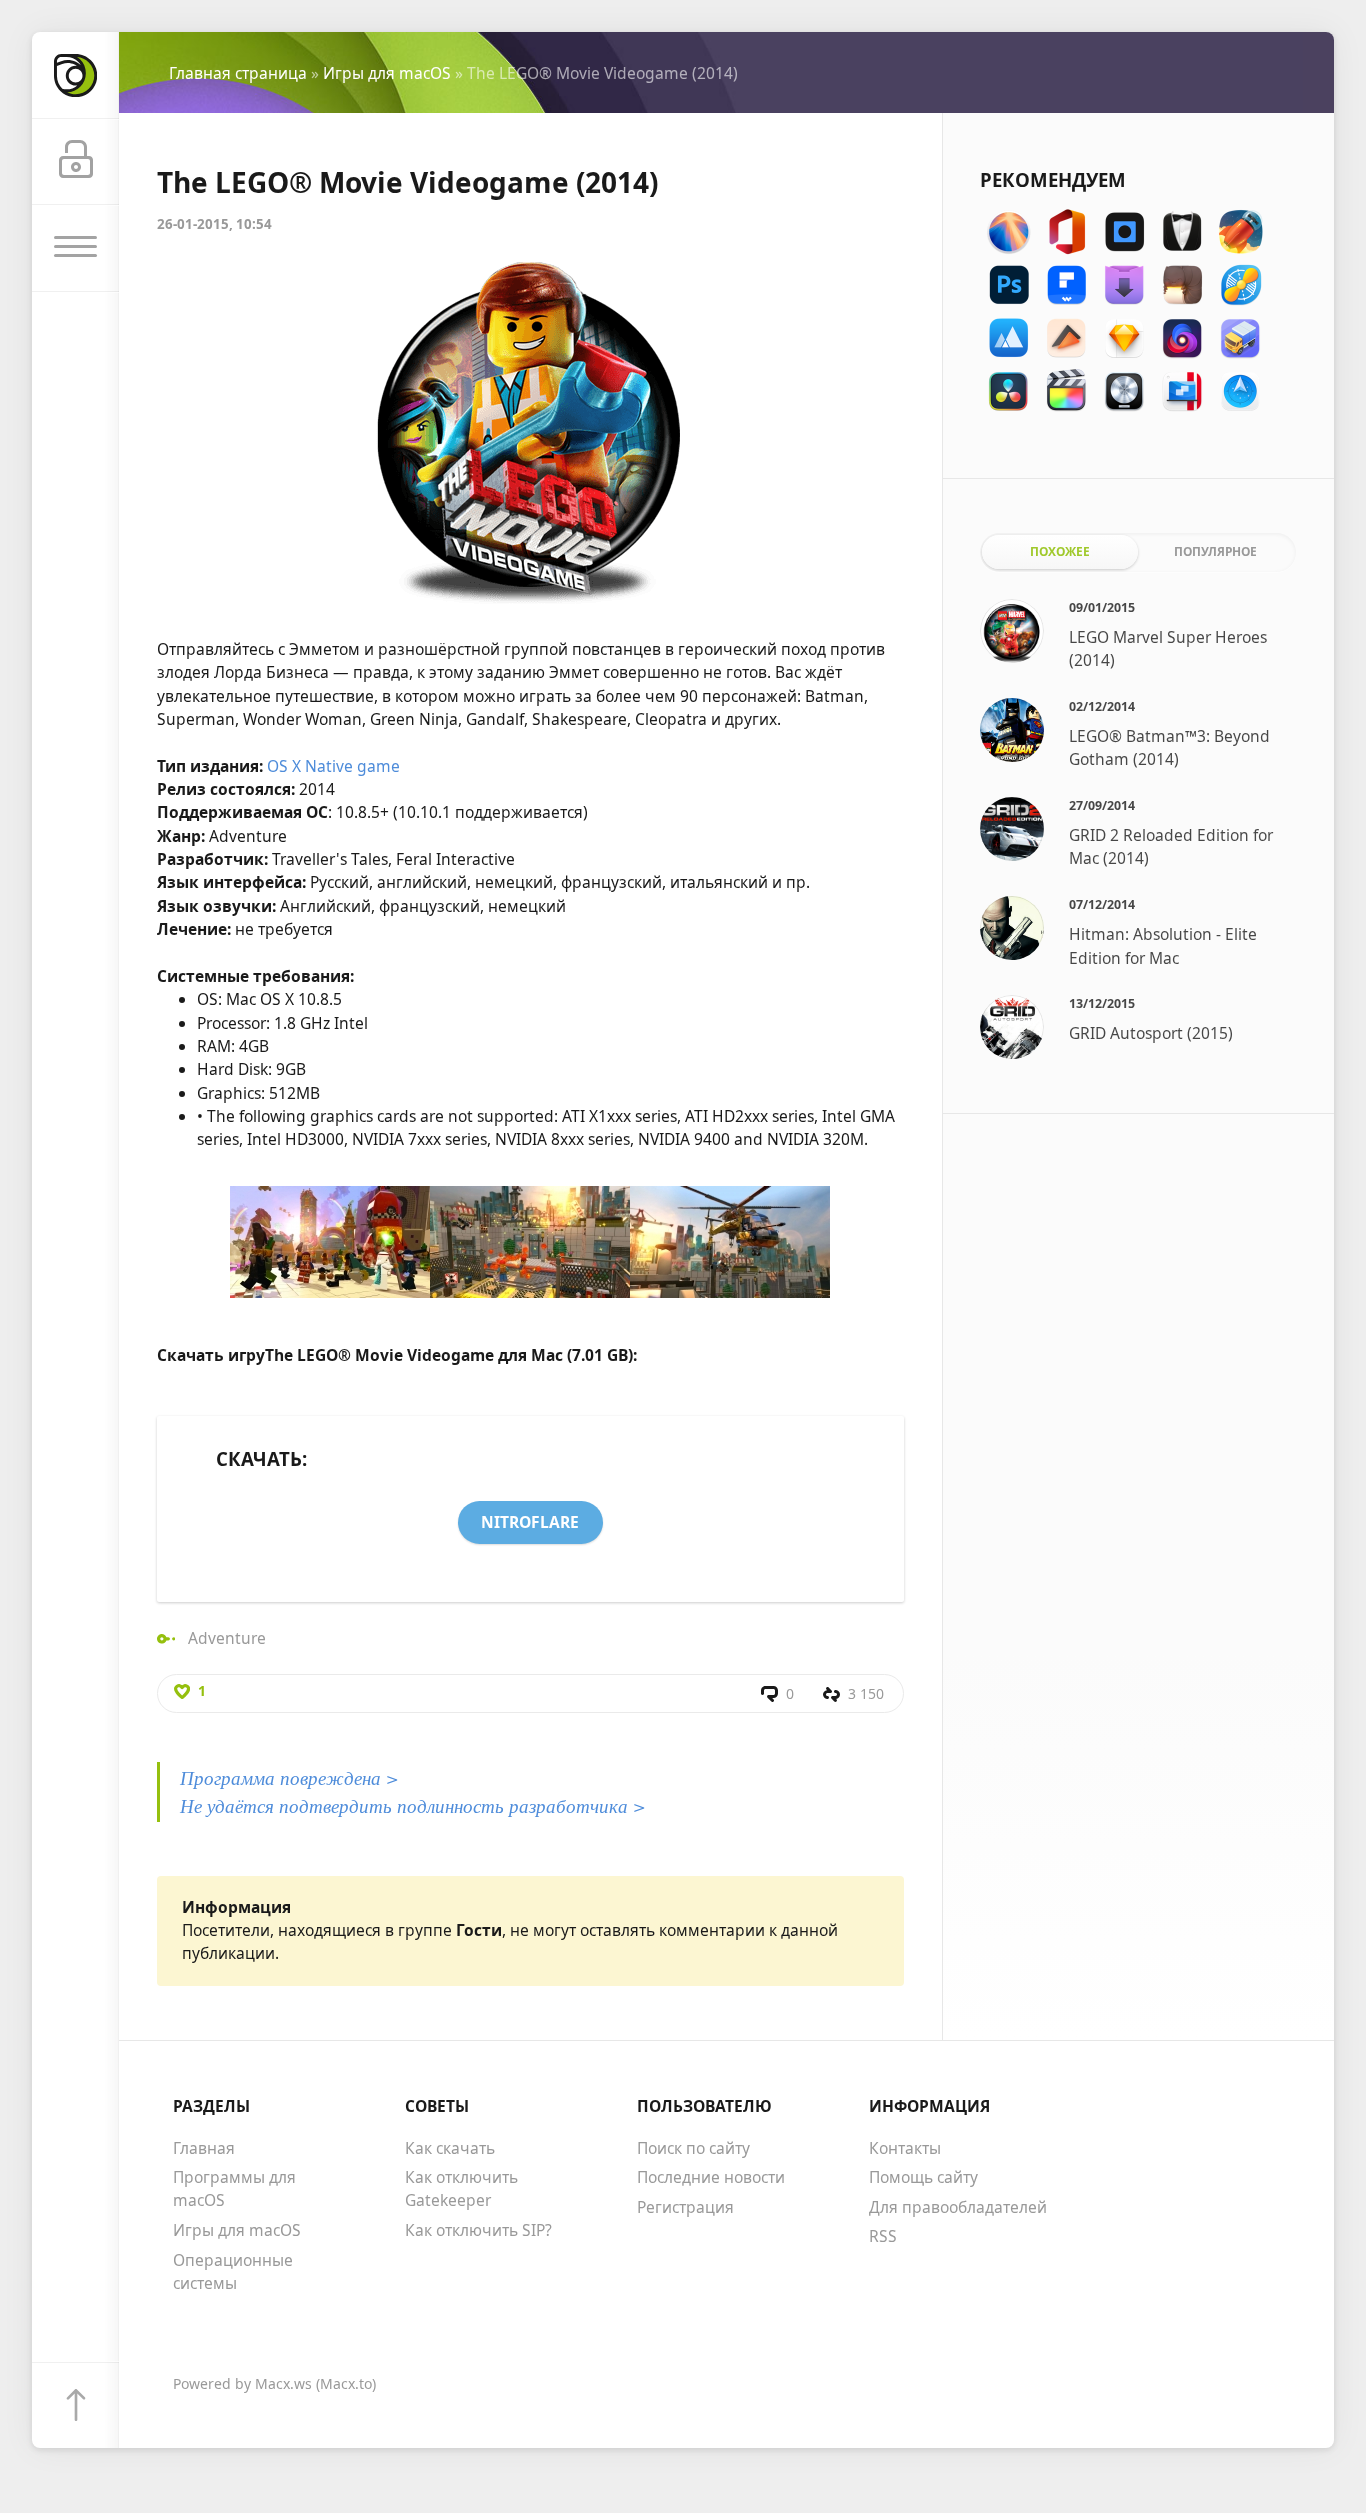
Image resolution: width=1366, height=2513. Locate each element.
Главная (204, 2148)
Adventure (227, 1638)
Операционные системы (233, 2271)
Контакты (905, 2148)
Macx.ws (283, 2383)
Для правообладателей (958, 2207)
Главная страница (238, 73)
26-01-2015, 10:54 (214, 224)
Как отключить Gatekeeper (461, 2188)
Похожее (1060, 551)
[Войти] (75, 162)
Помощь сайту (923, 2177)
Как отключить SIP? (478, 2230)
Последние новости (711, 2177)
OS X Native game (333, 766)
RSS (883, 2236)
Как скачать (450, 2148)
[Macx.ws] (75, 75)
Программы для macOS (234, 2188)
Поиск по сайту (693, 2148)
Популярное (1215, 551)
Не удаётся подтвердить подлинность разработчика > (413, 1805)
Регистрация (685, 2207)
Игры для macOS (387, 73)
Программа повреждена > (289, 1777)
